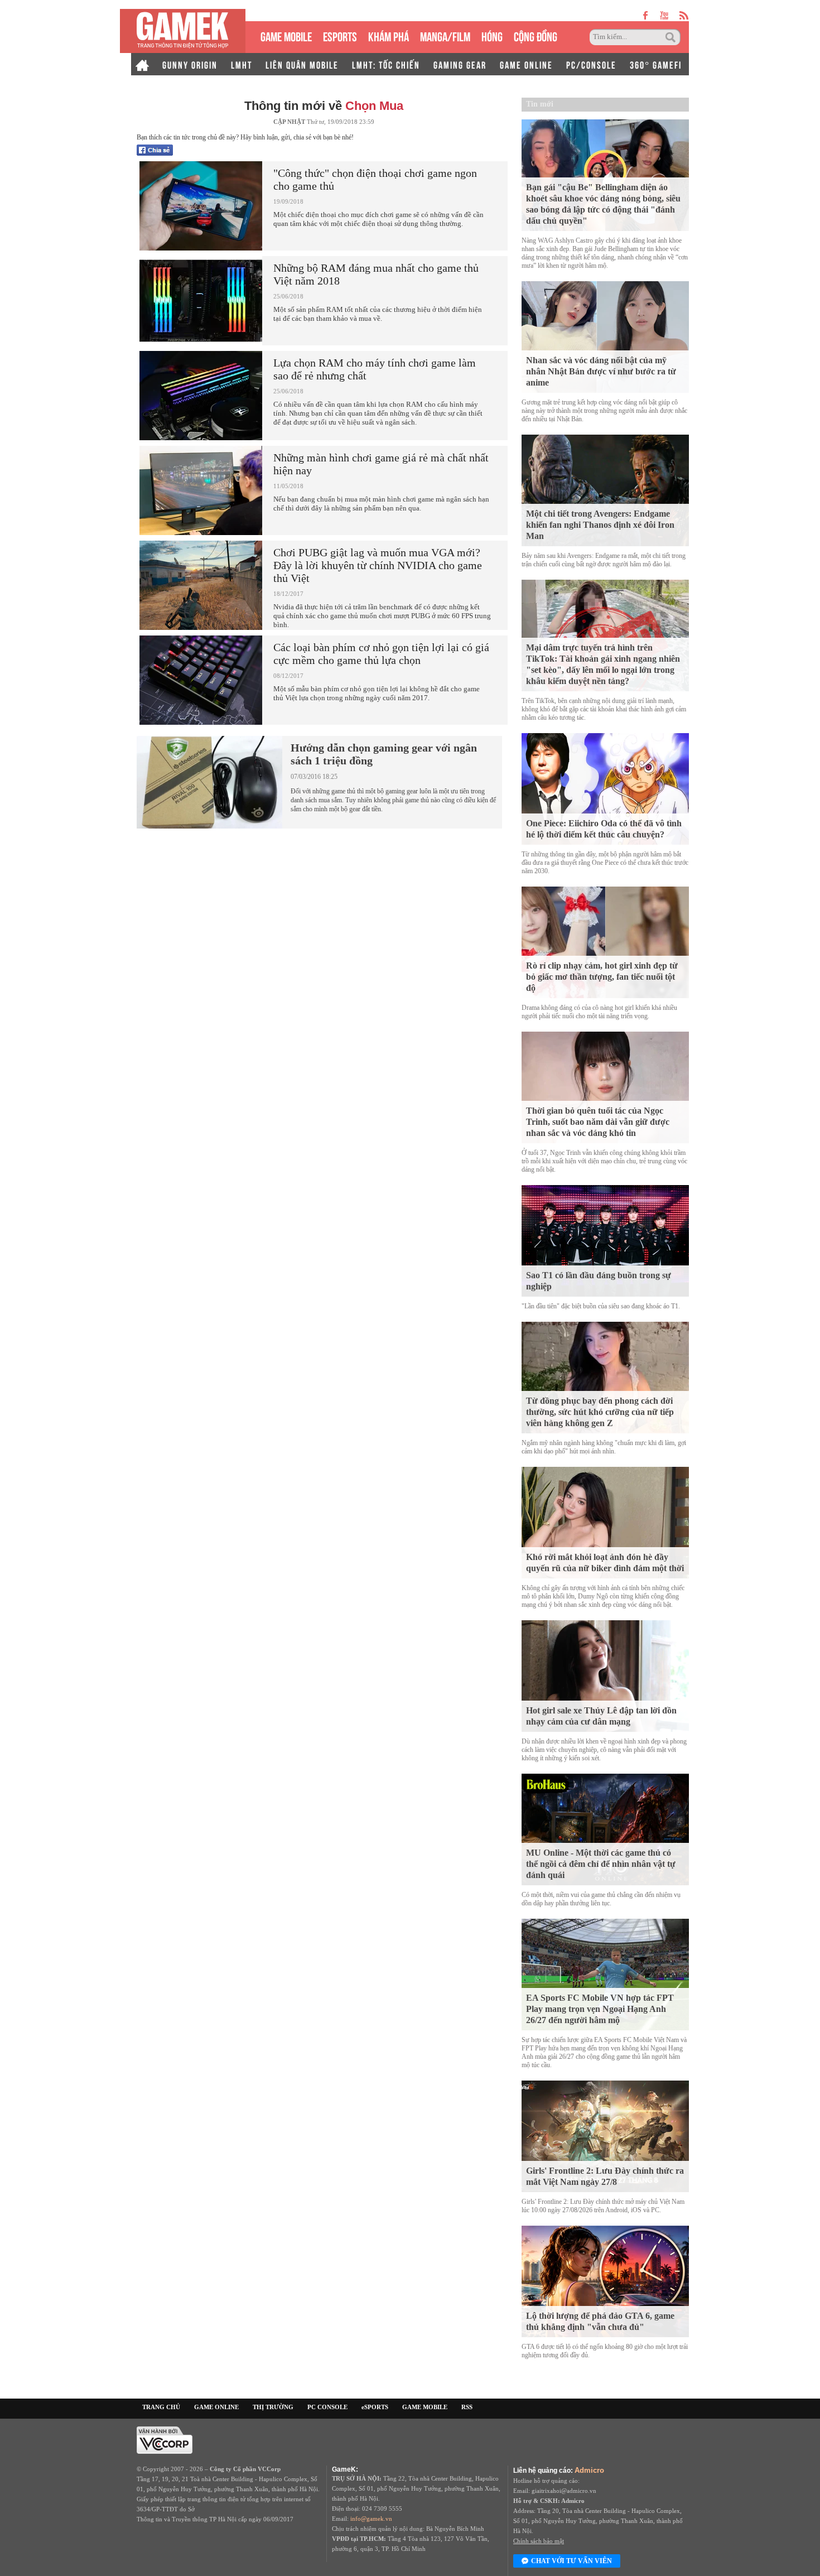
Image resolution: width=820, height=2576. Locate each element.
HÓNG (492, 35)
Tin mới (540, 104)
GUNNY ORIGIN (190, 64)
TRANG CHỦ (161, 2407)
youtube (664, 15)
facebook (646, 15)
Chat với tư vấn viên (571, 2561)
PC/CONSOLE (591, 64)
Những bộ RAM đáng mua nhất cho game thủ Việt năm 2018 (376, 274)
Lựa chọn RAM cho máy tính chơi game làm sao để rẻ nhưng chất (375, 369)
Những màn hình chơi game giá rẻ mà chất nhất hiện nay (381, 464)
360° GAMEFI (656, 64)
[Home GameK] (142, 64)
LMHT (242, 64)
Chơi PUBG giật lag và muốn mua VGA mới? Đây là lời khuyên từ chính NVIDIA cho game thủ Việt (378, 565)
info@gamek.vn (371, 2519)
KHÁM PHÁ (389, 35)
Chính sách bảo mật (539, 2541)
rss (684, 15)
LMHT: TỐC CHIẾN (386, 64)
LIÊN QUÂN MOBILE (302, 64)
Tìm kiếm (672, 37)
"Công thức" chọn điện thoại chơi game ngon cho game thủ (375, 179)
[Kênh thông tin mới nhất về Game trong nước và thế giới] (183, 31)
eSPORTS (340, 35)
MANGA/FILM (445, 35)
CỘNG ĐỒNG (536, 35)
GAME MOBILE (286, 35)
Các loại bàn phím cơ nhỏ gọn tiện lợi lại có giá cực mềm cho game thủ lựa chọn (381, 654)
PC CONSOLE (327, 2407)
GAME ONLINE (526, 64)
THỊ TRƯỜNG (273, 2407)
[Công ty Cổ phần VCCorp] (165, 2439)
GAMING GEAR (460, 64)
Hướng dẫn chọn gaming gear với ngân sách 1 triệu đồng (384, 754)
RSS (467, 2407)
